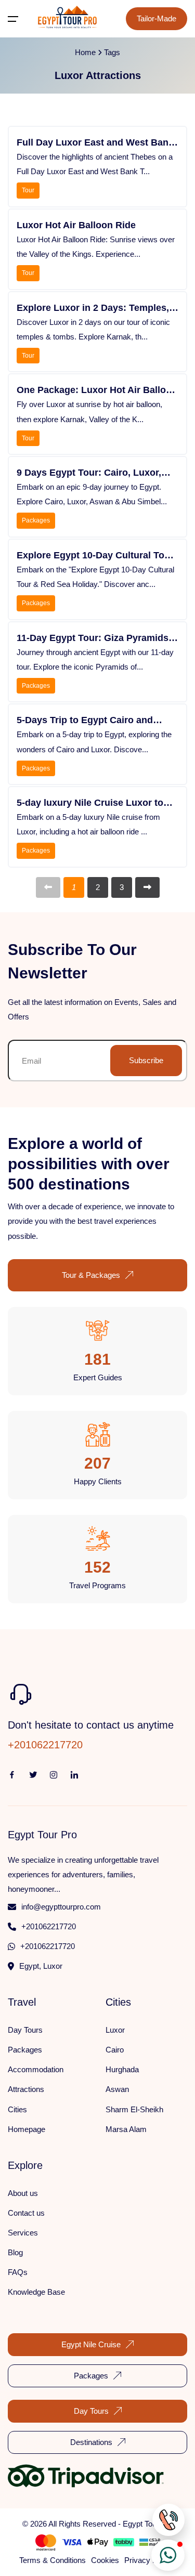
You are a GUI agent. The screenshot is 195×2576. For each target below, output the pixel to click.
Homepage (27, 2129)
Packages (36, 520)
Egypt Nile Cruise (91, 2344)
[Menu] (13, 19)
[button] (168, 2555)
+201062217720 (49, 1926)
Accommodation (36, 2069)
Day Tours (25, 2030)
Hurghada (122, 2069)
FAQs (18, 2272)
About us (23, 2193)
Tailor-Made (157, 18)
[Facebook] (12, 1774)
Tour (28, 190)
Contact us (26, 2213)
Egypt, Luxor (41, 1966)
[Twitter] (33, 1774)
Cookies (105, 2560)
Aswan (117, 2089)
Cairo (115, 2050)
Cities (17, 2109)
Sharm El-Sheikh (134, 2109)
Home (85, 52)
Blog (15, 2252)
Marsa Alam (126, 2129)
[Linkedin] (54, 1774)
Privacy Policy (149, 2560)
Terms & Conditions (53, 2560)
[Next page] (147, 887)
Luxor (115, 2030)
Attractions (26, 2089)
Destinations (91, 2442)
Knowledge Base (36, 2292)
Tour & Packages (91, 1275)
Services (23, 2233)
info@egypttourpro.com (61, 1907)
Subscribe (146, 1060)
